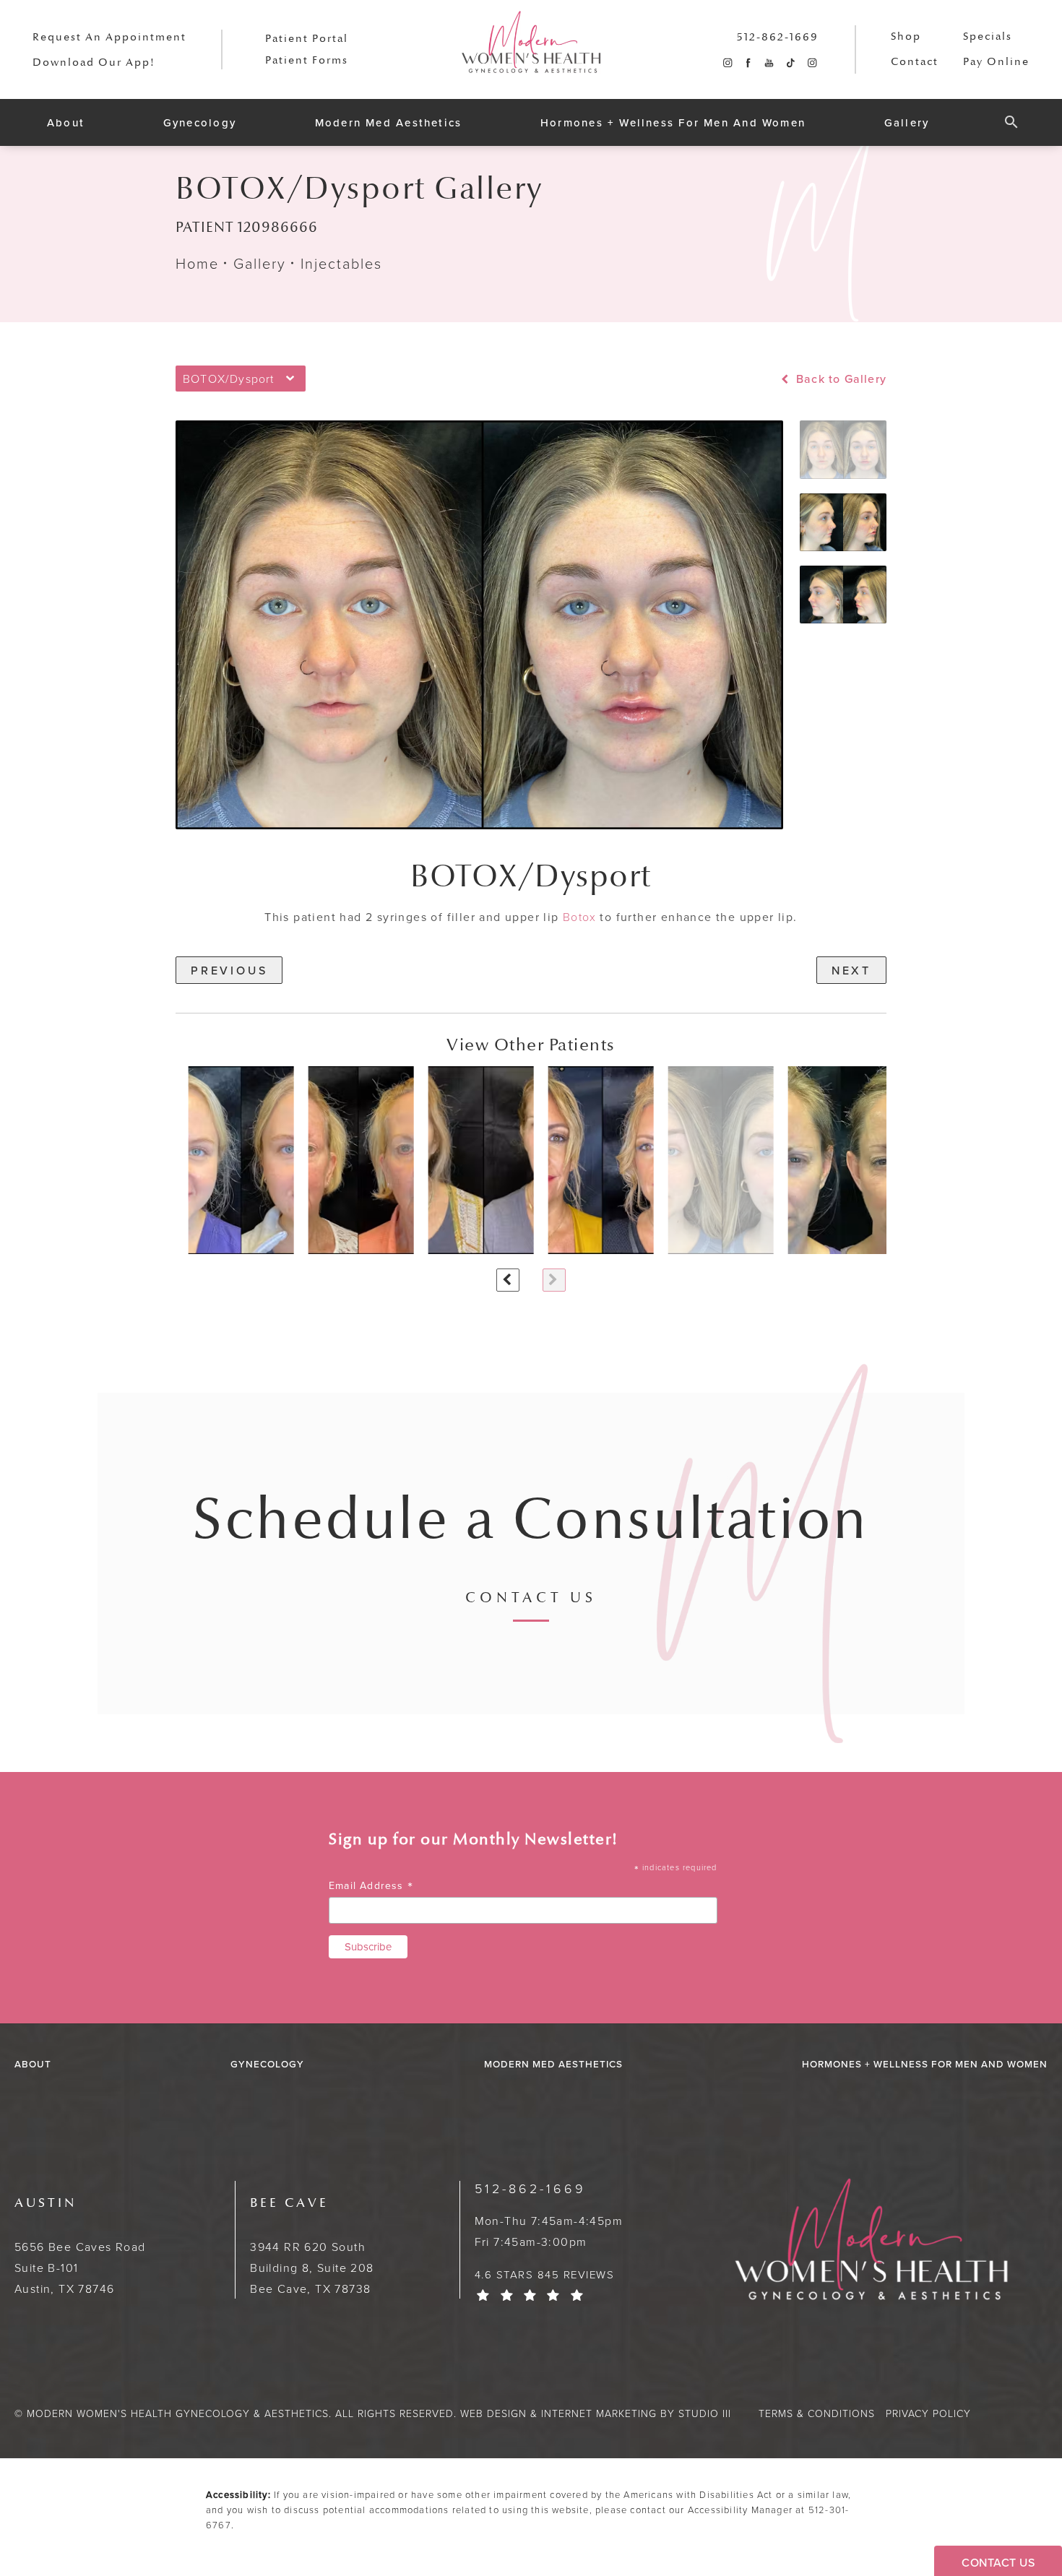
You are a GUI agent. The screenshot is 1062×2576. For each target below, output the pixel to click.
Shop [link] (906, 36)
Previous (229, 970)
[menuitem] (727, 63)
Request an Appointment (109, 37)
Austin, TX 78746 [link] (80, 2246)
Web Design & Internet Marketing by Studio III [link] (596, 2413)
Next (851, 970)
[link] (778, 37)
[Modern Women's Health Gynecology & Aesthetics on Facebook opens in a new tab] (748, 63)
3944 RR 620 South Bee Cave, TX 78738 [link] (312, 2246)
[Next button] (554, 1280)
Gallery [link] (907, 122)
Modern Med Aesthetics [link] (389, 122)
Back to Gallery (839, 379)
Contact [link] (915, 62)
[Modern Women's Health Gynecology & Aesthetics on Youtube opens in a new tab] (769, 63)
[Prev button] (508, 1280)
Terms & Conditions (817, 2413)
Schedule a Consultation (531, 1520)
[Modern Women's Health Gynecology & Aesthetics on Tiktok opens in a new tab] (790, 63)
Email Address (371, 1886)
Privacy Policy (928, 2413)
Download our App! (94, 62)
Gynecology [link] (200, 122)
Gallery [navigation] (260, 263)
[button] (1011, 116)
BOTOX (464, 877)
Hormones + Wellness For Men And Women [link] (673, 122)
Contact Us (531, 1599)
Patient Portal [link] (307, 39)
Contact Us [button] (998, 2562)
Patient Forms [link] (307, 60)
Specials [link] (988, 36)
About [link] (66, 122)
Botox (579, 917)
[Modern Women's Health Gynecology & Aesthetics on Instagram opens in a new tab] (727, 63)
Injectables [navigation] (341, 263)
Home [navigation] (197, 263)
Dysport (593, 877)
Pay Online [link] (996, 62)
